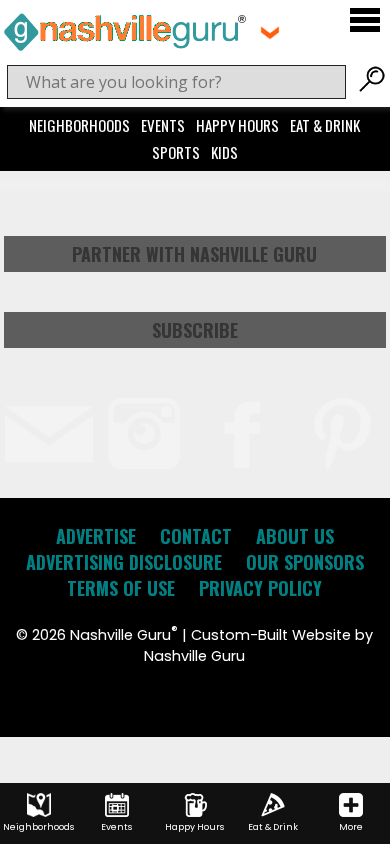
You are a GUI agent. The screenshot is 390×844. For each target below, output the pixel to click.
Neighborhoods (79, 125)
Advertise (96, 536)
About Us (295, 536)
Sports (176, 152)
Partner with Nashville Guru (194, 254)
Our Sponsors (305, 562)
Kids (224, 152)
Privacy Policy (260, 588)
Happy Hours (237, 125)
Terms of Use (121, 588)
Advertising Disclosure (124, 562)
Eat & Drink (325, 125)
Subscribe (195, 330)
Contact (196, 536)
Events (163, 125)
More (351, 827)
